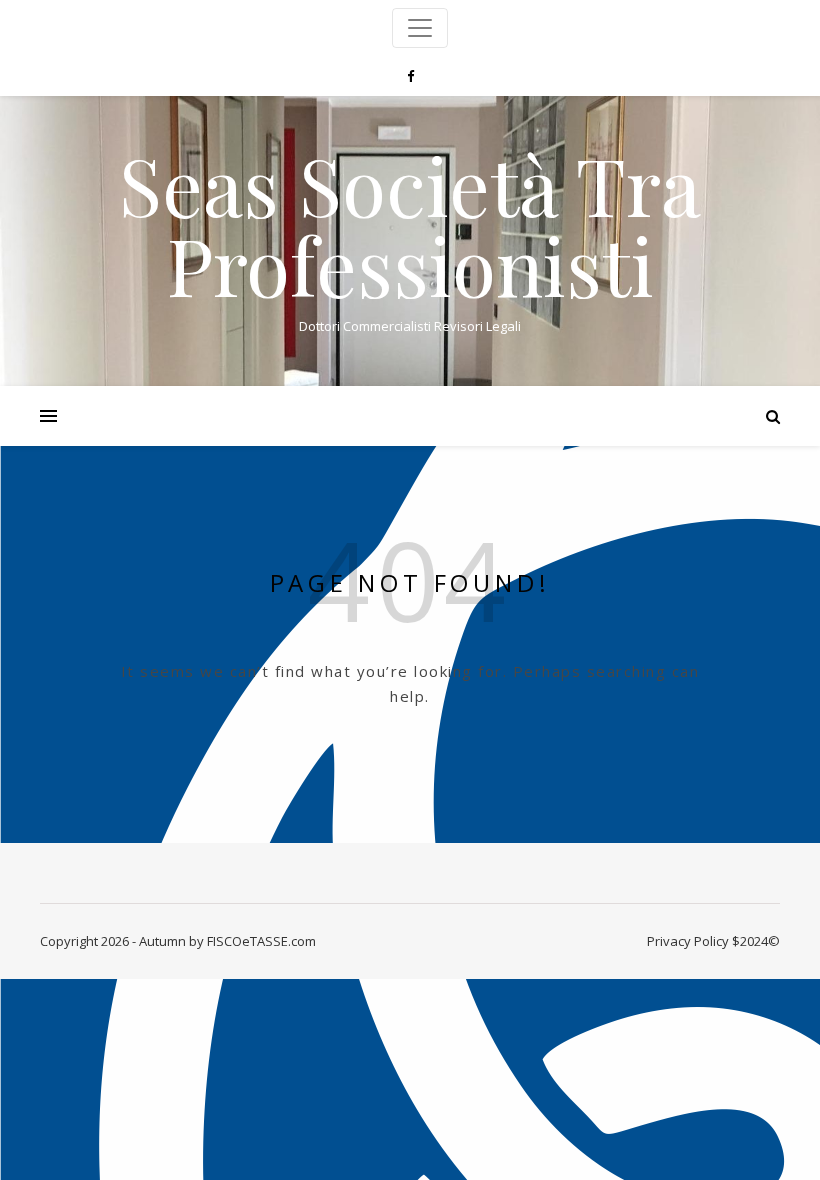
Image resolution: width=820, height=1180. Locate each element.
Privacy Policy (688, 941)
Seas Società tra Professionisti (410, 224)
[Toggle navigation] (420, 28)
